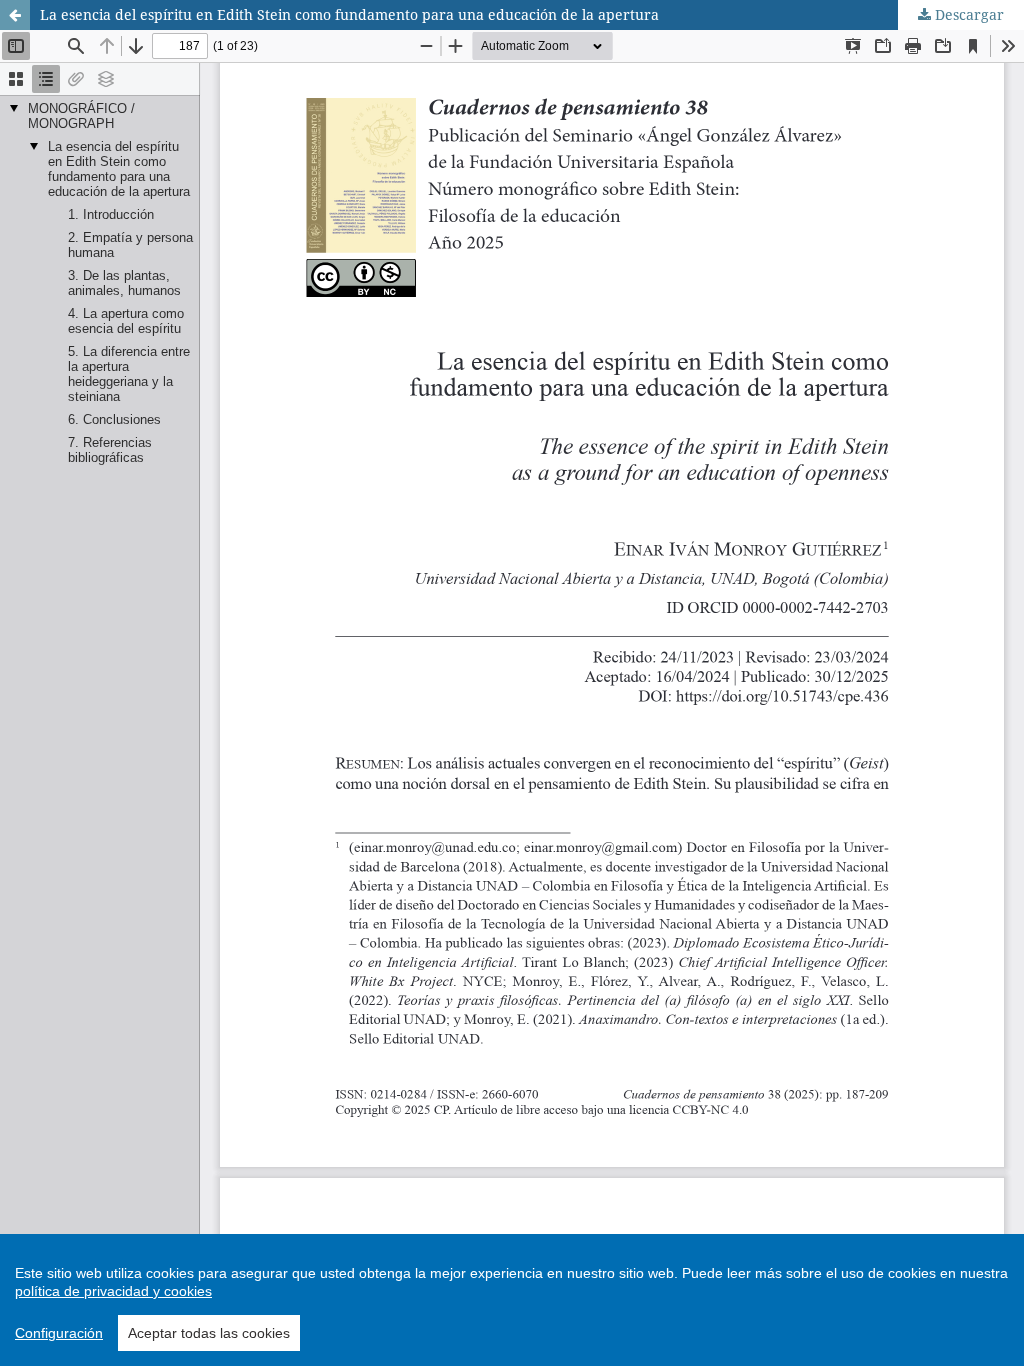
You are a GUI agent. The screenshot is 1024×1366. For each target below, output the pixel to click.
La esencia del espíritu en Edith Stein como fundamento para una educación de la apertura (349, 14)
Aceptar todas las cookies (209, 1333)
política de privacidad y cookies (113, 1291)
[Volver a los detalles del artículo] (15, 15)
